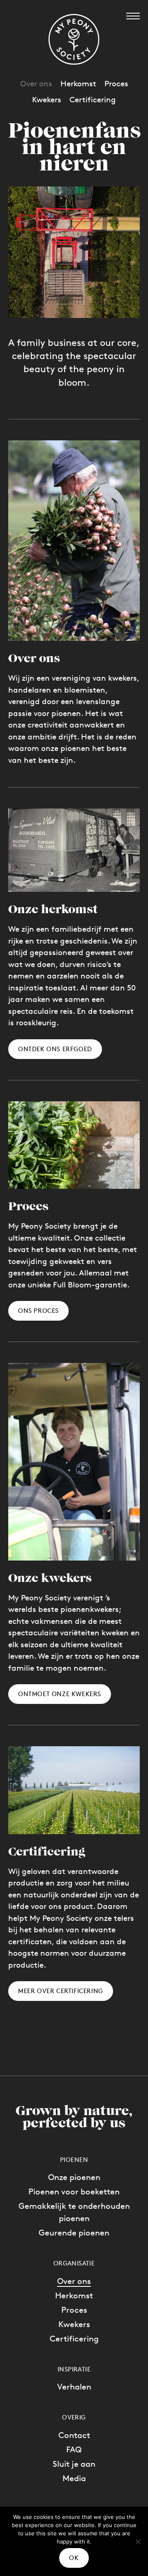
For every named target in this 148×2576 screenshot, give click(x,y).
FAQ (74, 2449)
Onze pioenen (74, 2177)
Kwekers (74, 2324)
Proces (74, 2310)
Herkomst (74, 2295)
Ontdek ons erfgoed (55, 1049)
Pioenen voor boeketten (74, 2192)
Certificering (74, 2339)
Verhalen (74, 2387)
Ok (74, 2558)
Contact (74, 2435)
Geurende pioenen (74, 2233)
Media (74, 2478)
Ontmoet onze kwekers (60, 1694)
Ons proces (38, 1311)
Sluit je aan (74, 2464)
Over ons (74, 2281)
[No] (138, 2541)
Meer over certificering (61, 1991)
